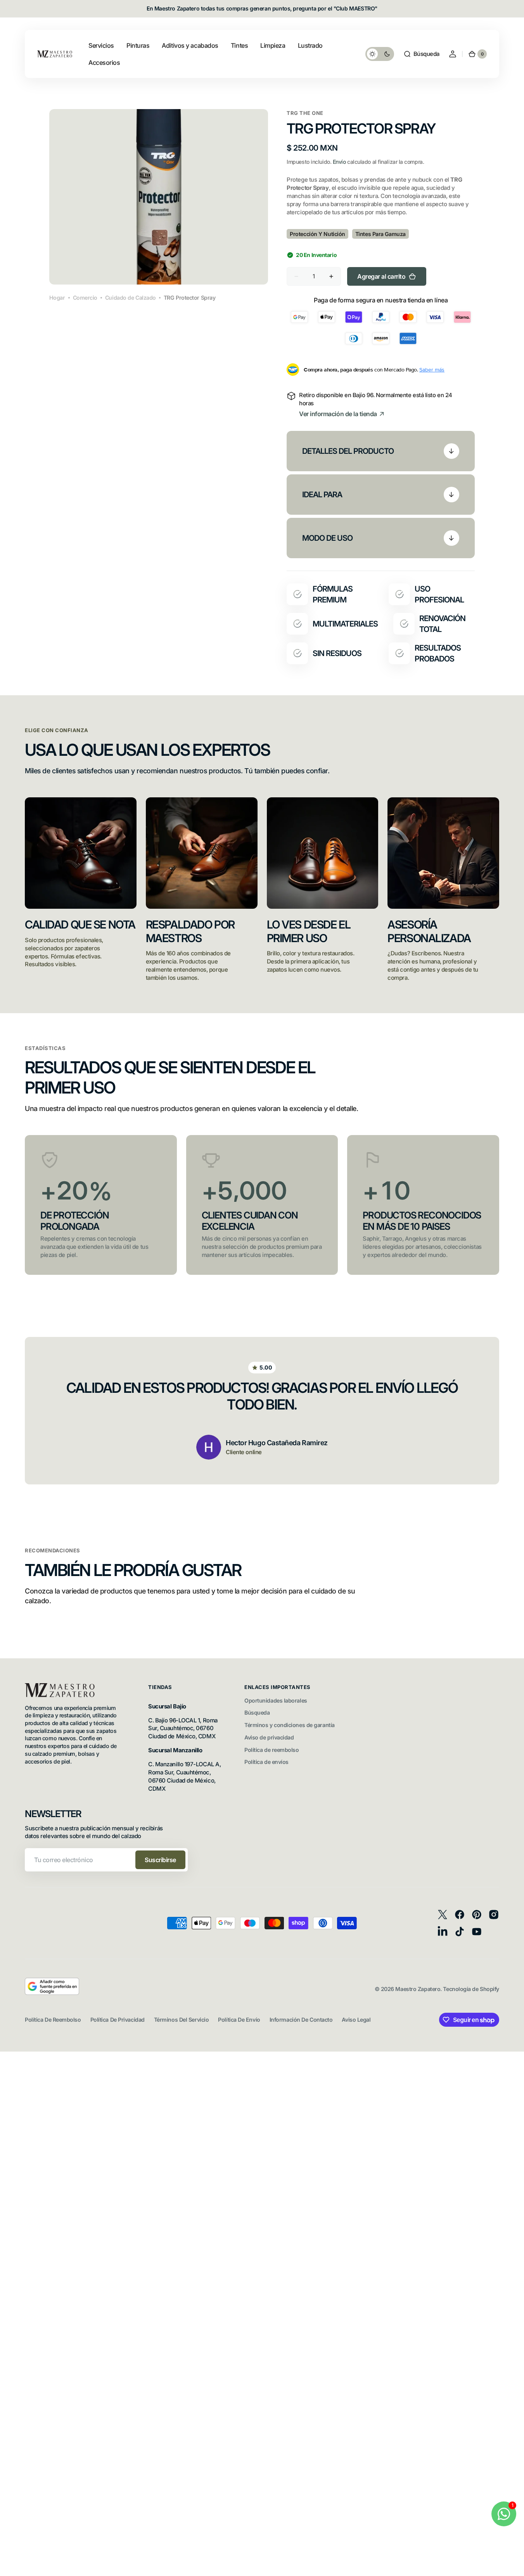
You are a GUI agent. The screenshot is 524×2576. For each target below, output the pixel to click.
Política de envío (239, 2020)
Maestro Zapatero (418, 1989)
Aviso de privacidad (269, 1737)
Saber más (432, 370)
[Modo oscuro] (380, 54)
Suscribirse (160, 1860)
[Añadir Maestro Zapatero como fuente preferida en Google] (52, 1993)
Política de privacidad (118, 2020)
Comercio (85, 298)
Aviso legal (356, 2020)
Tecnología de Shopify (471, 1989)
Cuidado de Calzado (131, 298)
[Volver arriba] (515, 2567)
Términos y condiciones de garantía (290, 1725)
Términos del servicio (182, 2020)
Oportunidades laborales (276, 1700)
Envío (339, 162)
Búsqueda (257, 1712)
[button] (421, 54)
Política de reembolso (272, 1750)
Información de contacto (301, 2020)
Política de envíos (266, 1762)
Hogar (57, 298)
